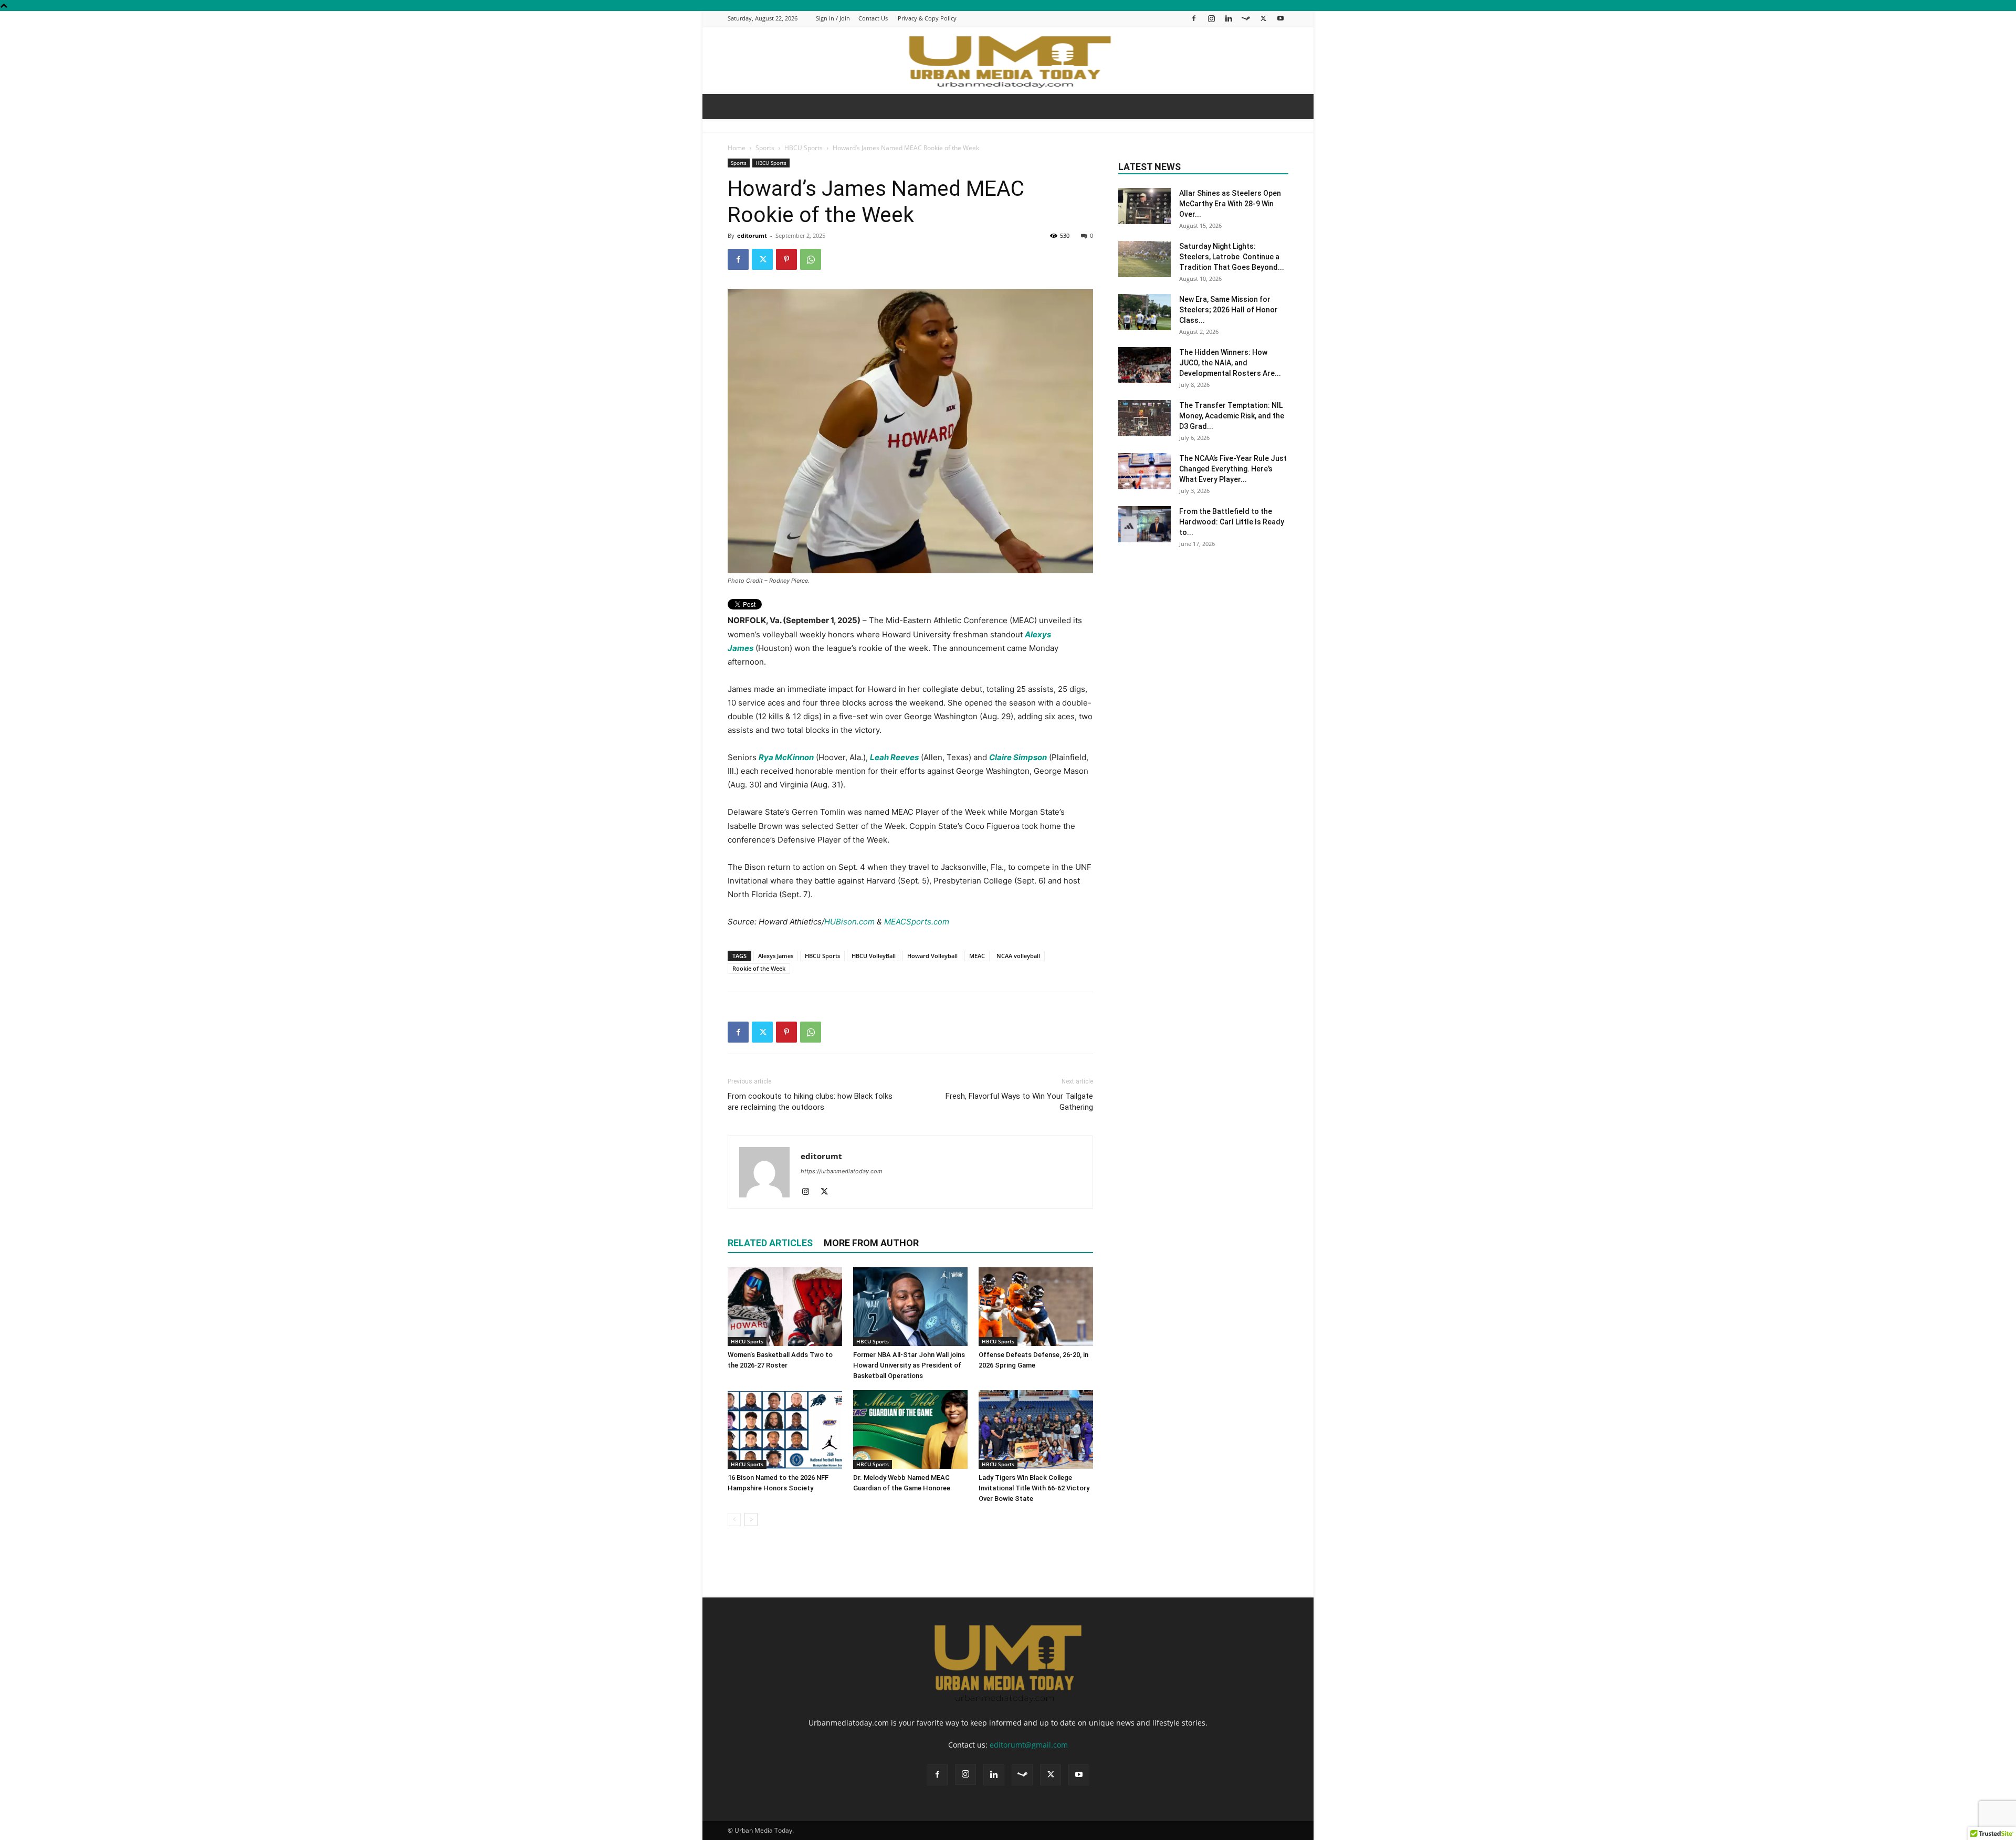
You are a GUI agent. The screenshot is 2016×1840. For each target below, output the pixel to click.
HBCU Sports (804, 148)
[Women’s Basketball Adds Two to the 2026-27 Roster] (785, 1307)
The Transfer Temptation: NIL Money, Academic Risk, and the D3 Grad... (1232, 416)
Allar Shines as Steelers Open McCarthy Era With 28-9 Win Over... (1230, 204)
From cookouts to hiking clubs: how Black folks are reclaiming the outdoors (810, 1102)
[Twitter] (1263, 18)
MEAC (977, 956)
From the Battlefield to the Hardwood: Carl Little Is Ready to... (1232, 522)
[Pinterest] (786, 259)
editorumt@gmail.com (1029, 1745)
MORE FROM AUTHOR (871, 1243)
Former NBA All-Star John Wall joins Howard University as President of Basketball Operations (909, 1365)
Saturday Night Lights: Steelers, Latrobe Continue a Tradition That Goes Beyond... (1232, 257)
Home (737, 148)
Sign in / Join (833, 18)
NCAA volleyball (1018, 956)
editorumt (752, 235)
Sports (765, 148)
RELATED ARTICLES (770, 1243)
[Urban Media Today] (1008, 61)
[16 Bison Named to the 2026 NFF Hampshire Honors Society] (785, 1429)
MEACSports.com (917, 922)
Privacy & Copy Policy (927, 18)
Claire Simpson (1018, 757)
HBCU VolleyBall (874, 956)
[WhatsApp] (811, 259)
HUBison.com (849, 922)
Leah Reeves (894, 757)
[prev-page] (734, 1520)
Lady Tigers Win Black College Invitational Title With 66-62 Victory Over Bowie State (1034, 1488)
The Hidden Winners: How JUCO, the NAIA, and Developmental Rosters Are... (1230, 363)
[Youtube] (1280, 18)
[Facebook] (1194, 18)
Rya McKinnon (786, 757)
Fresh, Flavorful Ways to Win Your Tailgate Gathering (1019, 1102)
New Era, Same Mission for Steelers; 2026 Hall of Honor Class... (1228, 310)
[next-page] (751, 1520)
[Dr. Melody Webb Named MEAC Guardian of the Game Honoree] (910, 1429)
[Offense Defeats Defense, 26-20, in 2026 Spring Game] (1036, 1307)
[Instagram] (1211, 18)
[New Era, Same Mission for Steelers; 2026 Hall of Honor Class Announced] (1144, 312)
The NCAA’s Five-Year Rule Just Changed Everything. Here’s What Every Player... (1233, 469)
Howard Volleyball (932, 956)
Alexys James (776, 956)
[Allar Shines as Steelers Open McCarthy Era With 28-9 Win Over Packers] (1144, 206)
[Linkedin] (1228, 18)
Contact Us (873, 18)
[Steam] (1246, 18)
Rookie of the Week (759, 968)
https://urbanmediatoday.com (842, 1171)
